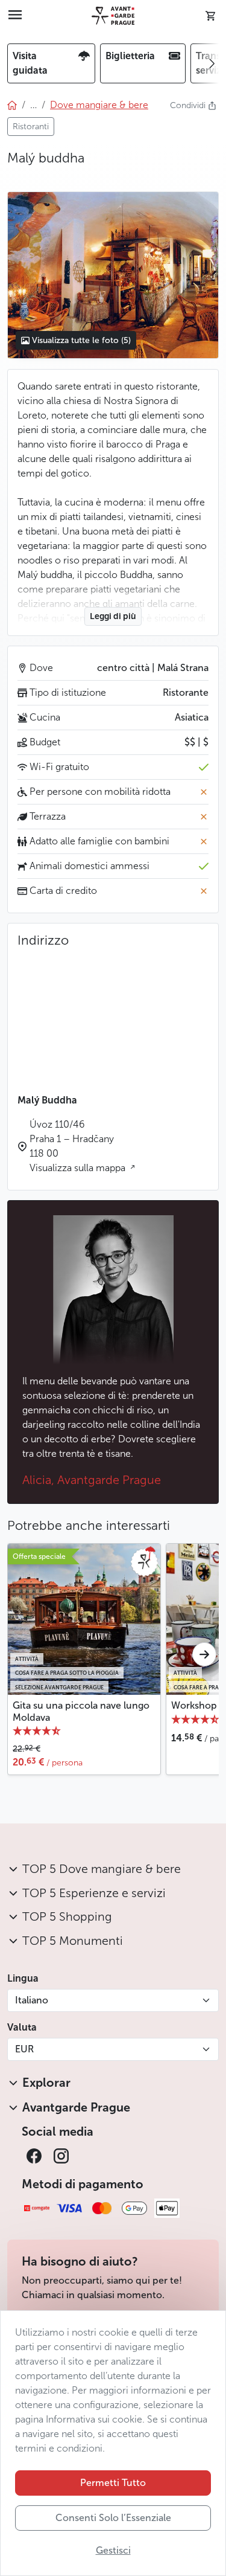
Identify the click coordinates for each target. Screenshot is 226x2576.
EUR (24, 2049)
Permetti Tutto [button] (113, 2483)
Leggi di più (113, 616)
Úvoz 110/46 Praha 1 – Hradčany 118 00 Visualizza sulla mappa (79, 1146)
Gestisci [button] (113, 2550)
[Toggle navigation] (15, 16)
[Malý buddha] (113, 275)
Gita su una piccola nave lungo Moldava (81, 1711)
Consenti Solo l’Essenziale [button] (113, 2518)
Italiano (32, 2000)
